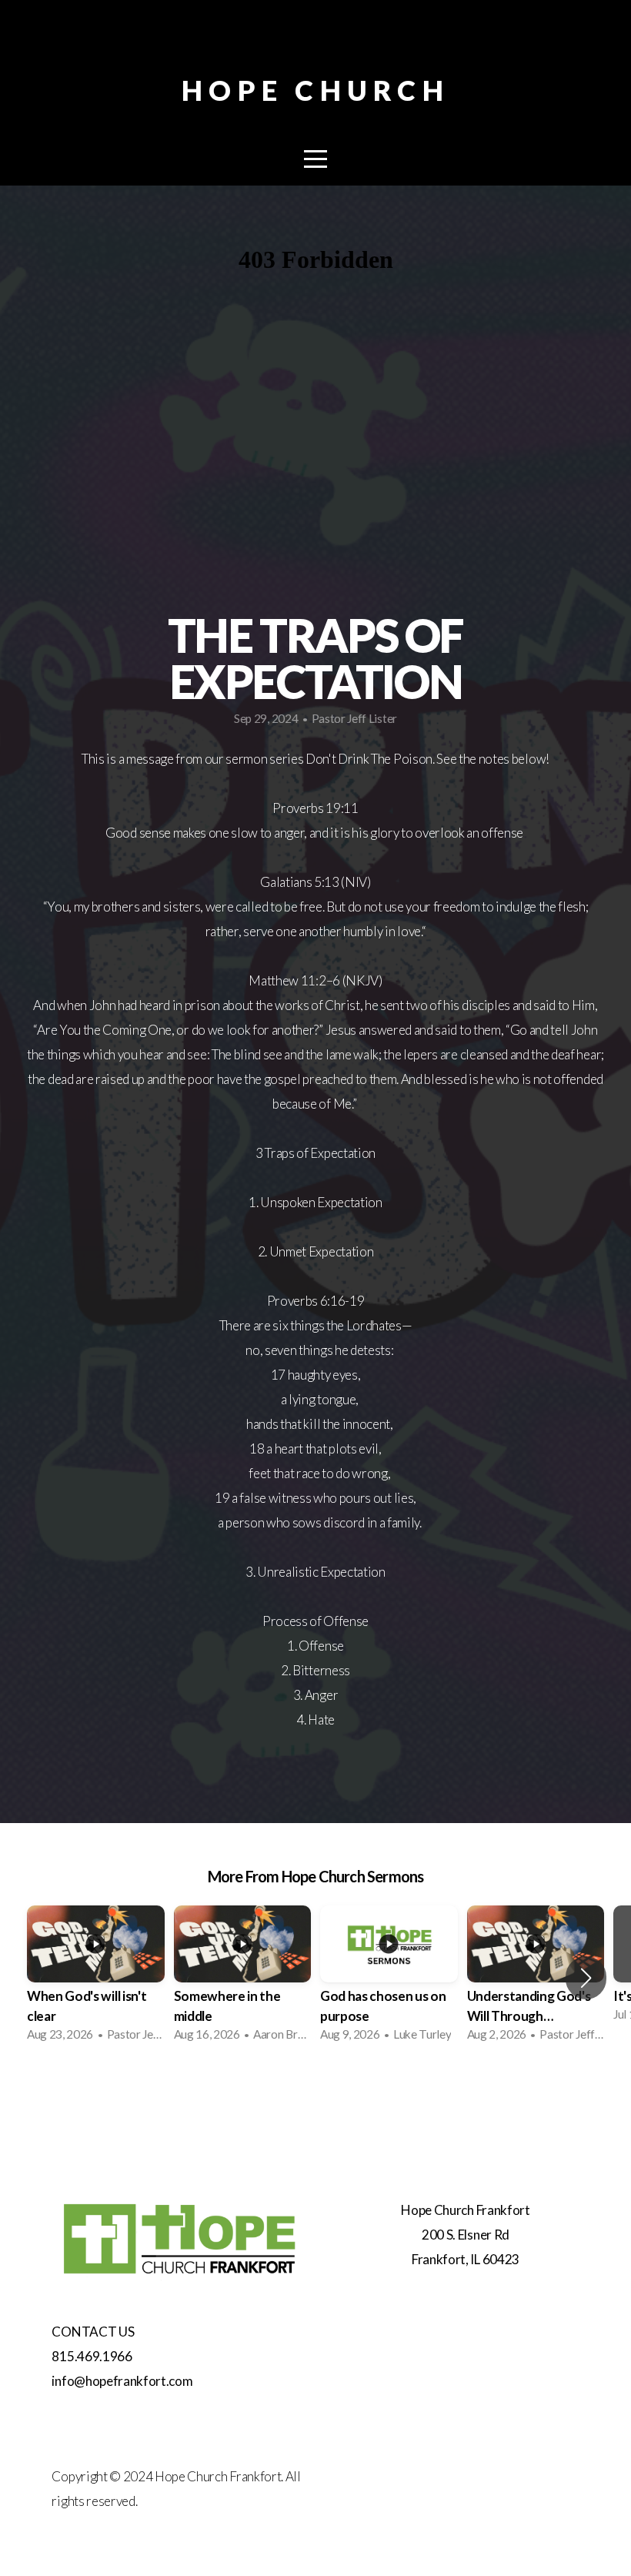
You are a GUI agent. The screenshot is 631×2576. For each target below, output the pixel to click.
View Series (315, 2094)
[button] (586, 1978)
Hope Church (315, 90)
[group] (96, 1978)
